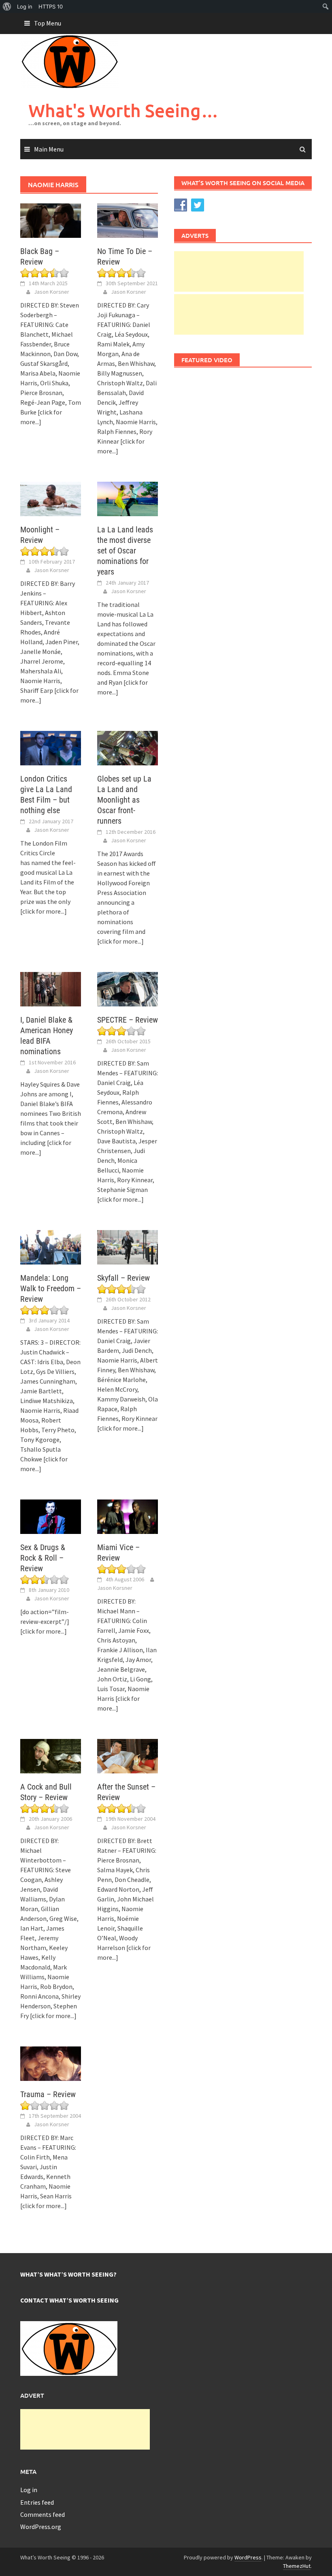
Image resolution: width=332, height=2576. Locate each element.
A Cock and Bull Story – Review (46, 1792)
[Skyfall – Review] (128, 1246)
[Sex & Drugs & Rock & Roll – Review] (51, 1516)
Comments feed (43, 2514)
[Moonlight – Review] (51, 498)
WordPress (248, 2557)
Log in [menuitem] (25, 6)
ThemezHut (297, 2566)
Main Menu (49, 149)
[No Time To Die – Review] (128, 220)
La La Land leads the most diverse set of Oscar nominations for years (125, 551)
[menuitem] (7, 6)
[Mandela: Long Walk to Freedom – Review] (51, 1246)
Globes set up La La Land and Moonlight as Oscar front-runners (124, 800)
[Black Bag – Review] (51, 220)
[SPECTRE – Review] (128, 988)
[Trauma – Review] (51, 2063)
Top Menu (48, 23)
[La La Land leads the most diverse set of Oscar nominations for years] (128, 498)
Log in (29, 2490)
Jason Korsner (52, 292)
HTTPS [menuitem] (51, 6)
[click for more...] (44, 911)
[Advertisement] (239, 271)
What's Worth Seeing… (123, 110)
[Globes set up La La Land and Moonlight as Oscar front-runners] (128, 747)
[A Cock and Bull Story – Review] (51, 1755)
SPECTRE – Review (128, 1020)
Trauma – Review (48, 2094)
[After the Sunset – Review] (128, 1755)
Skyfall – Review (123, 1278)
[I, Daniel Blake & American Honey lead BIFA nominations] (51, 988)
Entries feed (37, 2502)
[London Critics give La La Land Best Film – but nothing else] (51, 747)
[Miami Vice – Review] (128, 1516)
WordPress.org (41, 2527)
